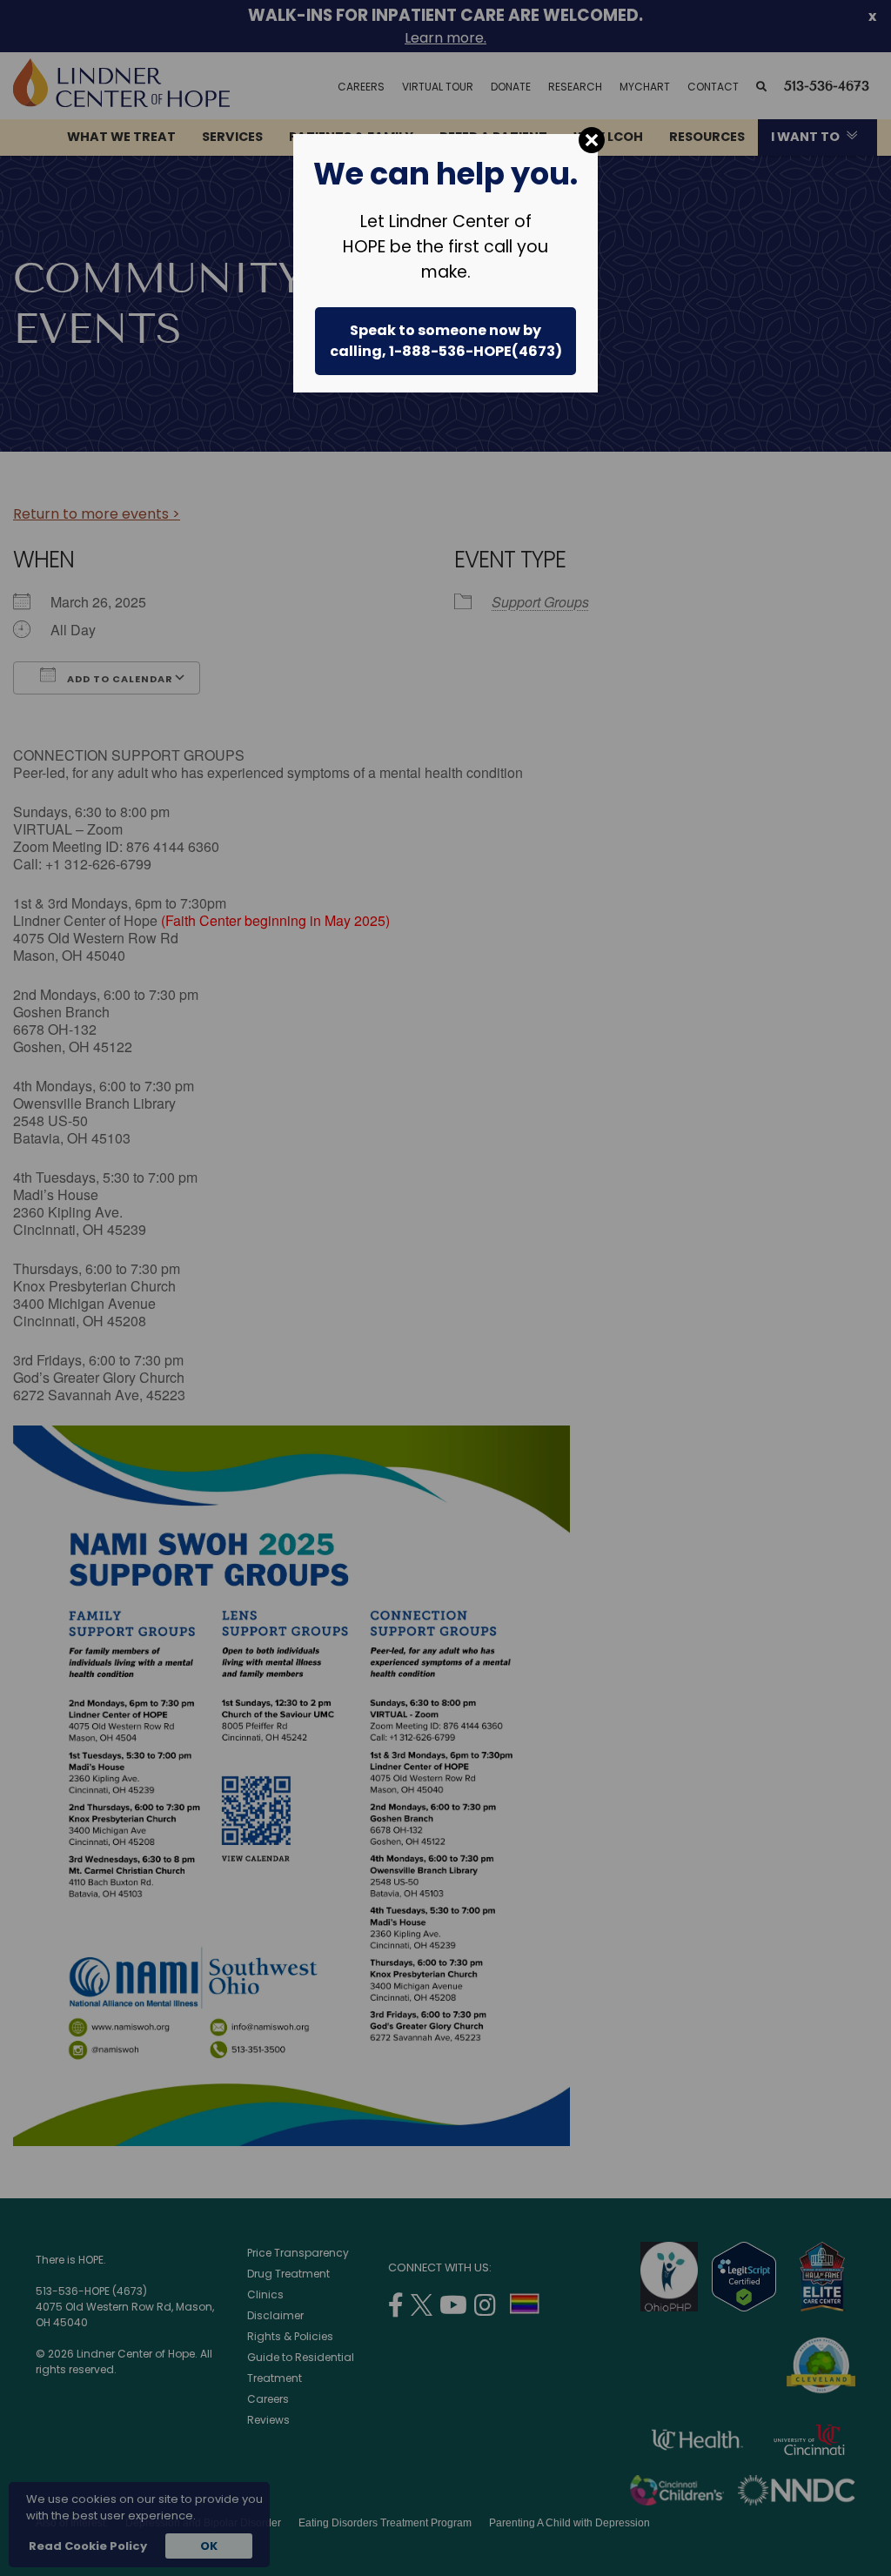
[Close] (592, 140)
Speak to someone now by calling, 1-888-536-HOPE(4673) (446, 341)
